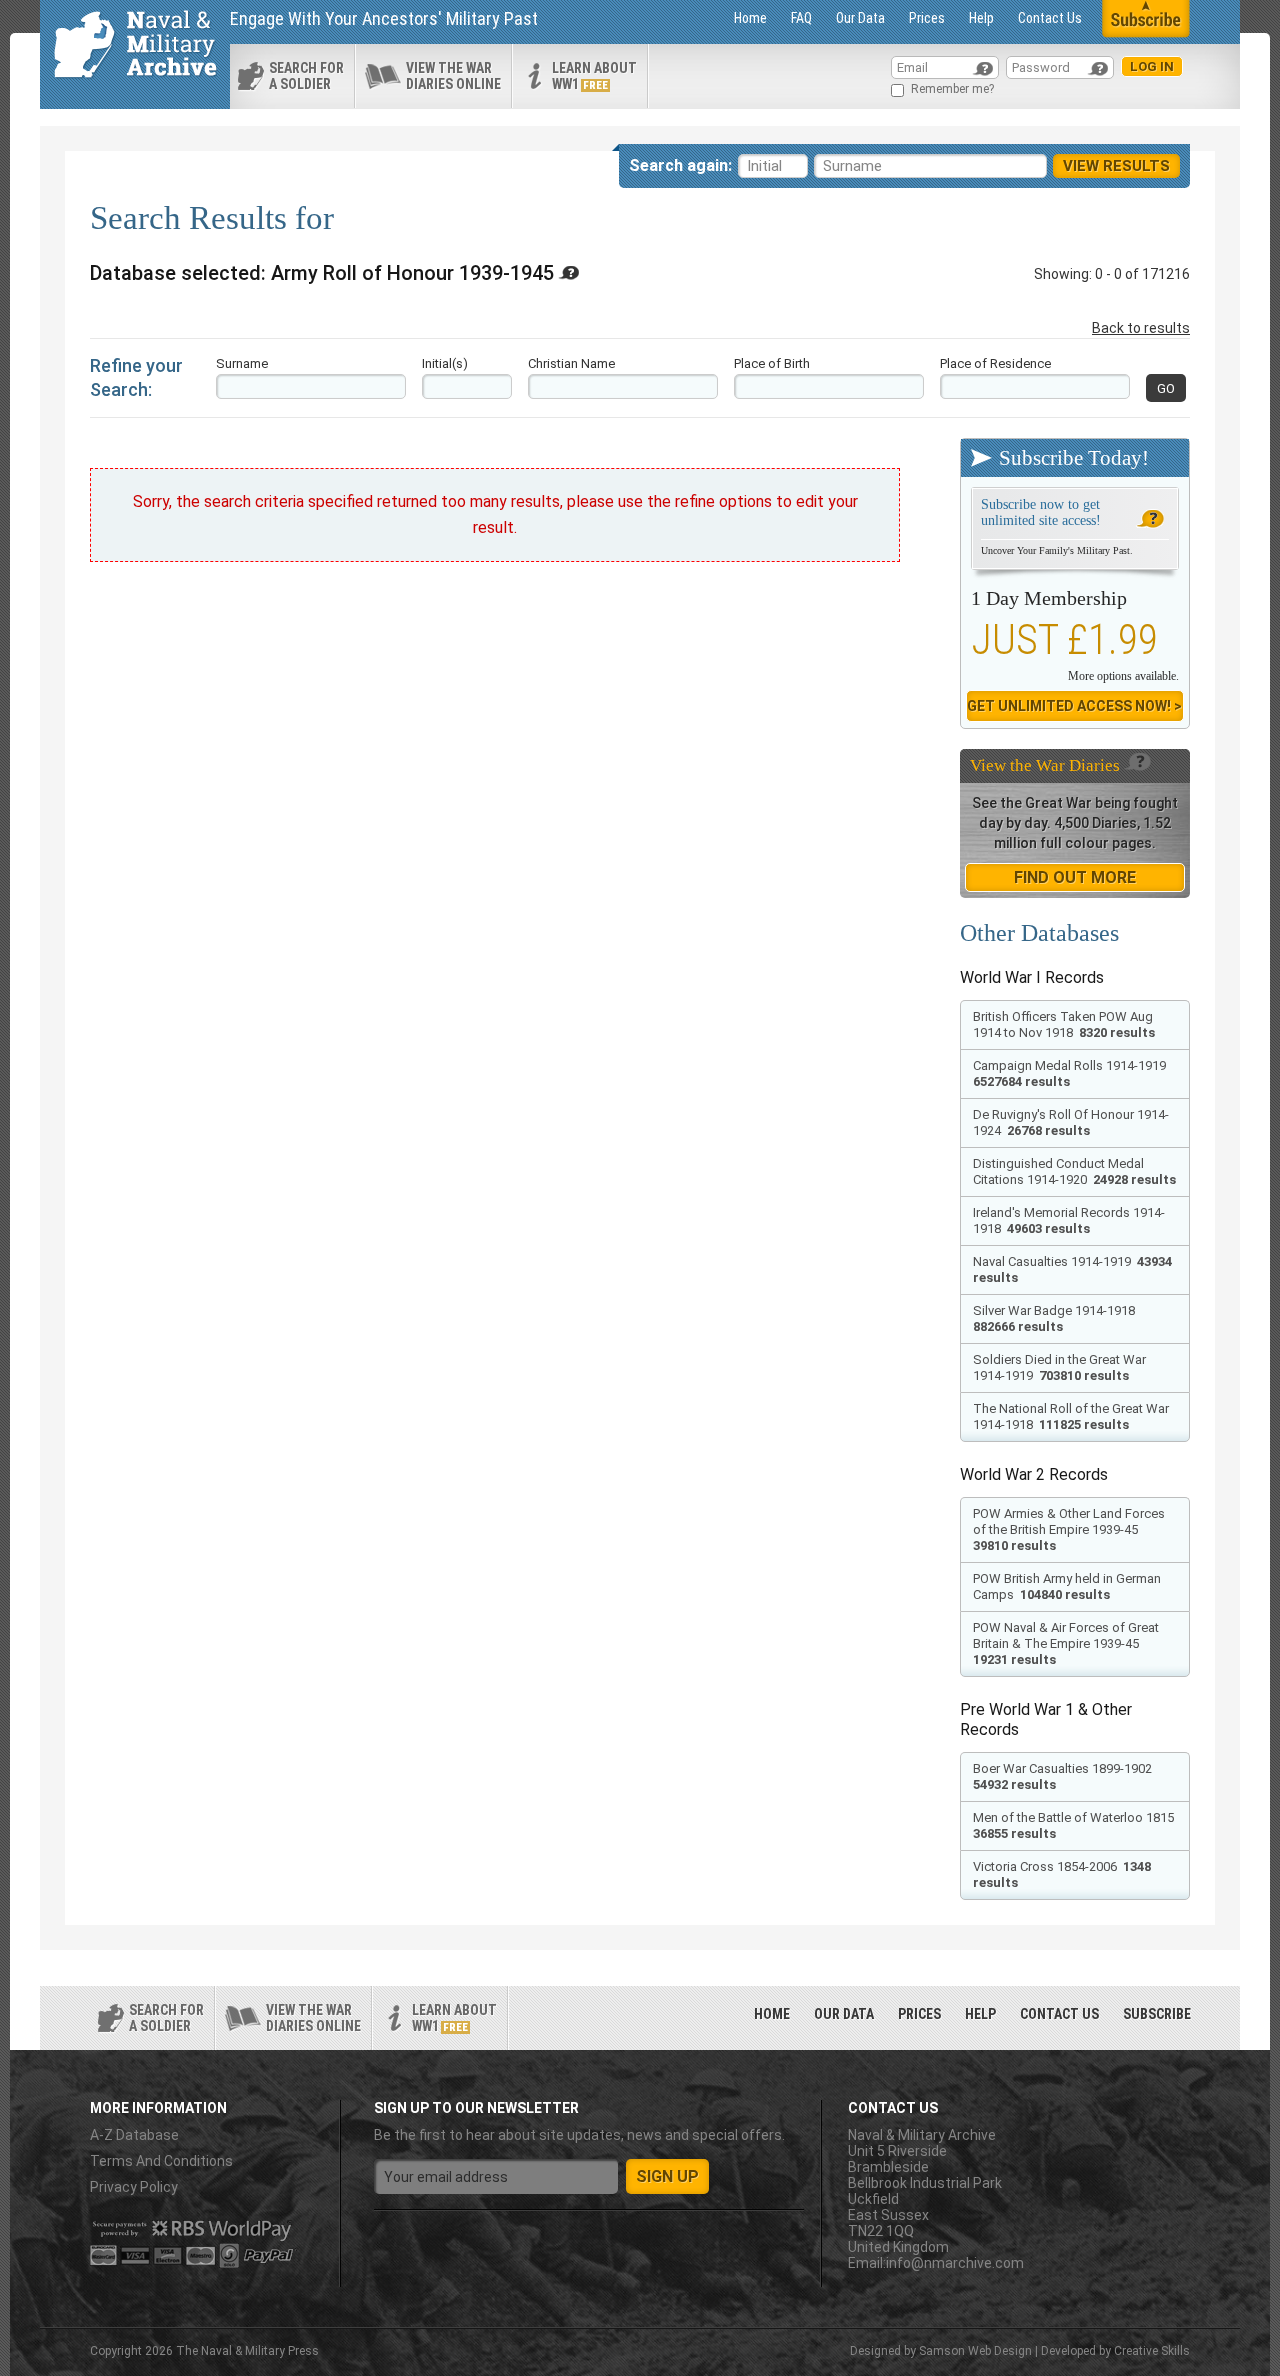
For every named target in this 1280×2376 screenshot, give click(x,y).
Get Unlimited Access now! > (1074, 706)
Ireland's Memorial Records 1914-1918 (1069, 1220)
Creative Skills (1152, 2351)
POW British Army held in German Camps (1067, 1586)
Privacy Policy (134, 2187)
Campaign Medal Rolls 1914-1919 (1071, 1073)
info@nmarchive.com (955, 2263)
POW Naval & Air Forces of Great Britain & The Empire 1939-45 (1066, 1643)
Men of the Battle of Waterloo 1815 (1075, 1825)
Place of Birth (772, 363)
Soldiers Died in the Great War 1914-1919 (1059, 1367)
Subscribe (1157, 2014)
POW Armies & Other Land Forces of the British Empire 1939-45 (1069, 1529)
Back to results (1141, 328)
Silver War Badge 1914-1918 (1055, 1318)
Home (750, 18)
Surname (242, 363)
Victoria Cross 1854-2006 (1062, 1874)
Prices (927, 18)
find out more (1075, 877)
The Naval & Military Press (247, 2351)
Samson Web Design (975, 2351)
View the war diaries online (453, 76)
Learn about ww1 (594, 76)
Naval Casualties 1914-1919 (1072, 1269)
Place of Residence (995, 363)
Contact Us (1050, 18)
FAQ (801, 18)
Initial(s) (445, 363)
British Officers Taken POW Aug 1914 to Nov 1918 (1064, 1024)
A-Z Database (134, 2135)
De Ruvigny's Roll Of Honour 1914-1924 (1071, 1122)
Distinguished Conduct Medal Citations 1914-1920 (1074, 1171)
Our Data (860, 18)
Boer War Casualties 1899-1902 (1064, 1776)
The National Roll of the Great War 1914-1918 (1071, 1416)
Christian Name (571, 363)
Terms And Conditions (161, 2161)
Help (981, 18)
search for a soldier (306, 76)
